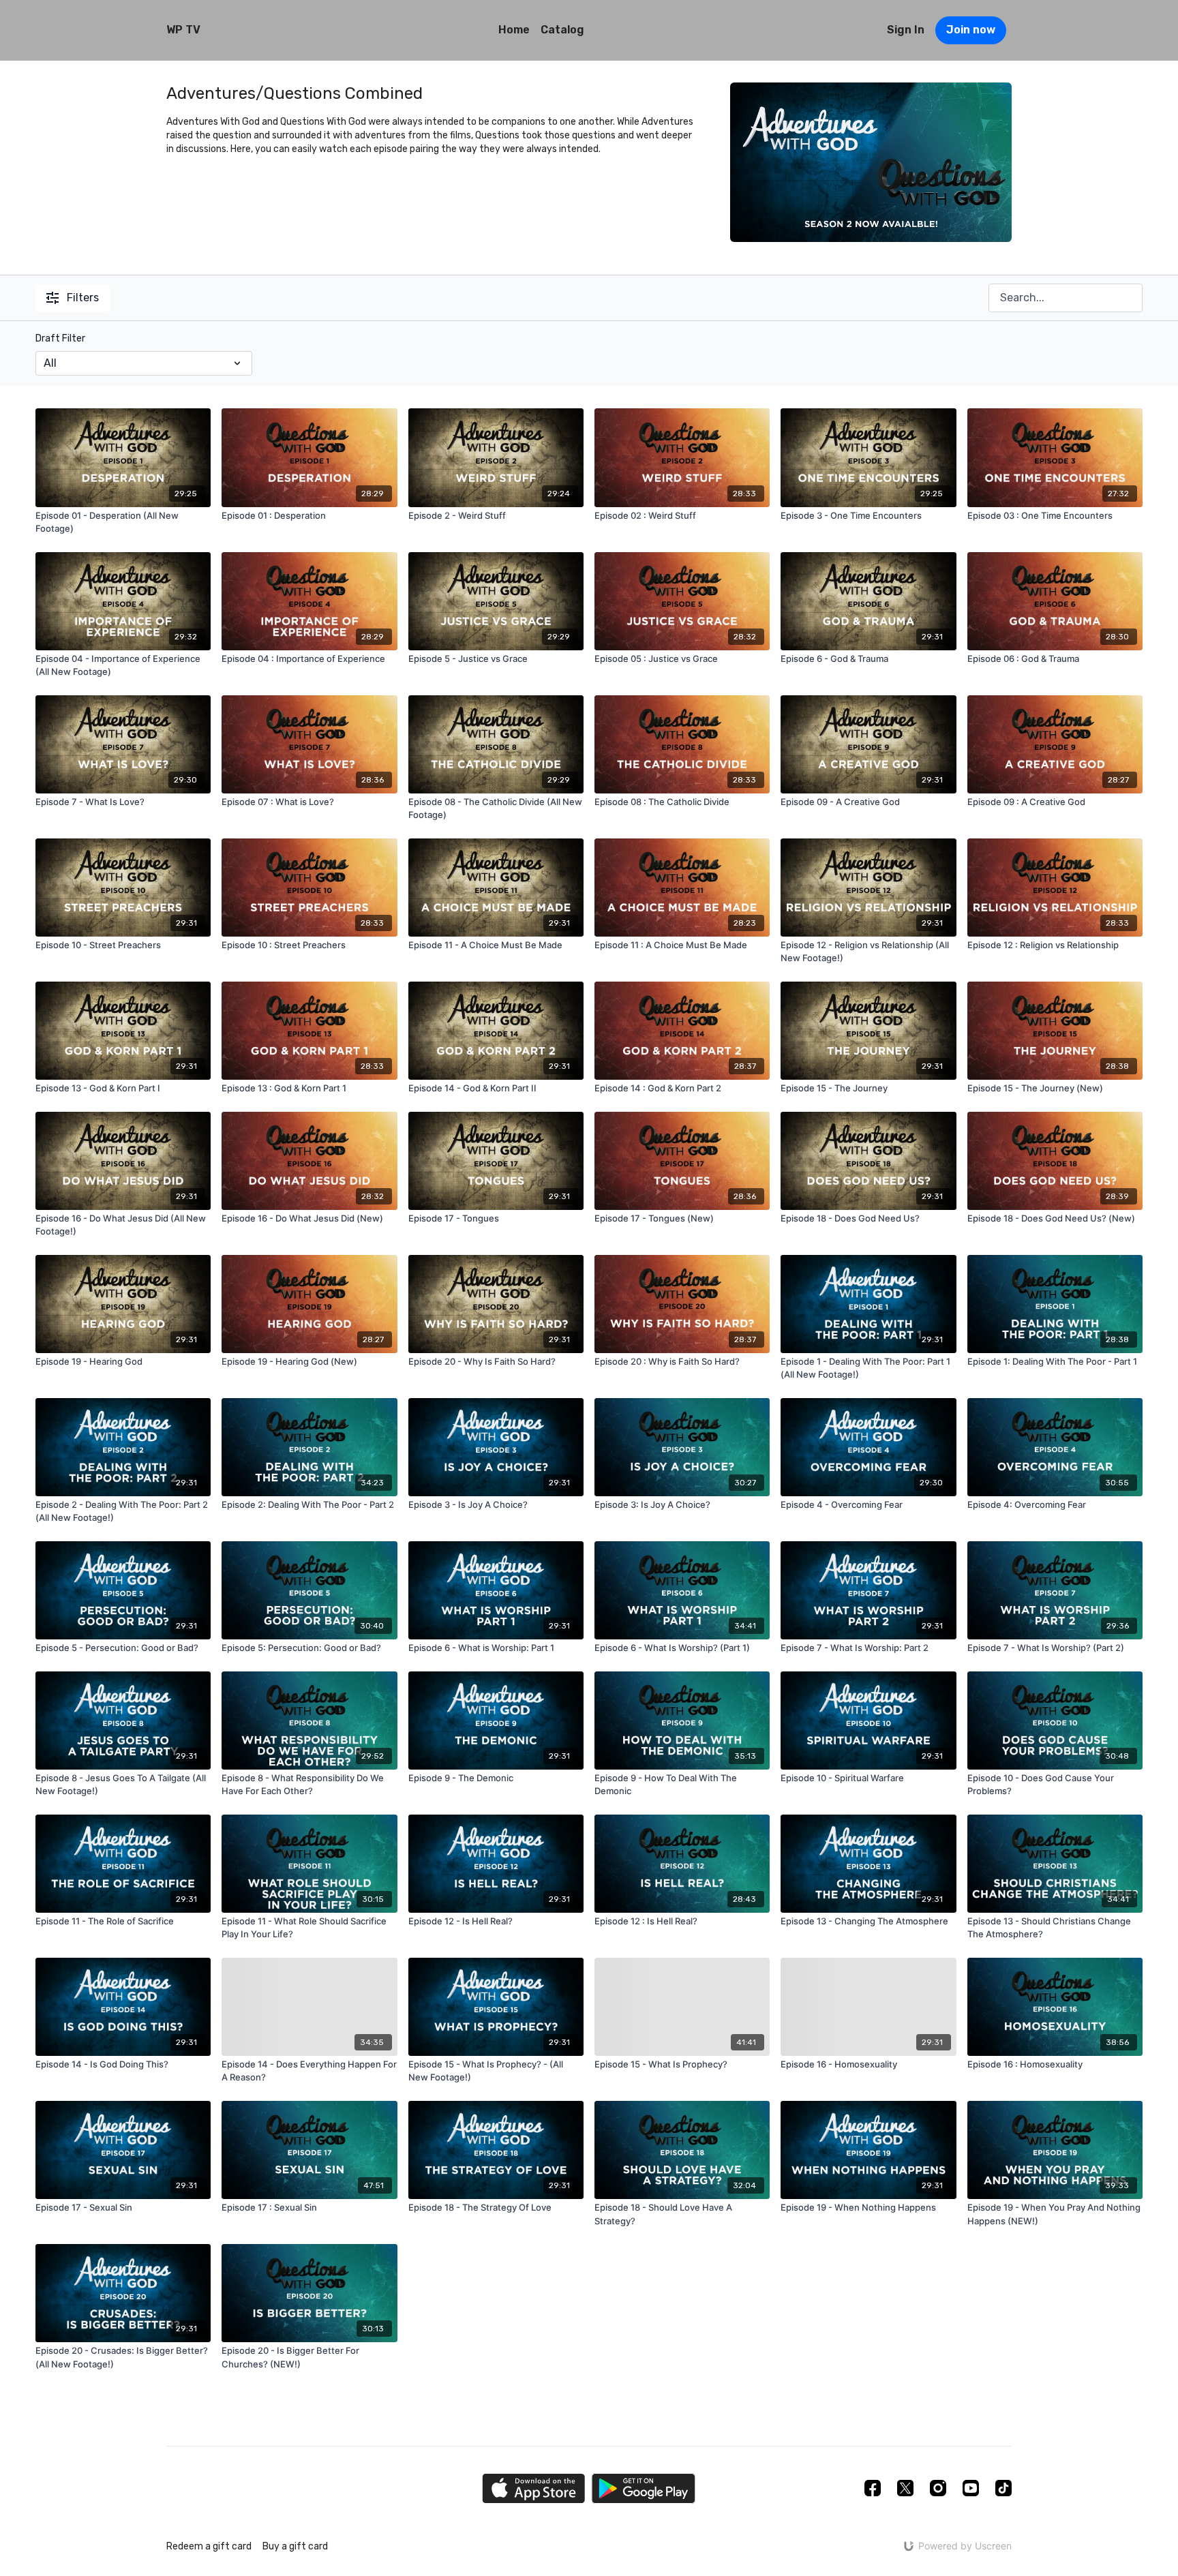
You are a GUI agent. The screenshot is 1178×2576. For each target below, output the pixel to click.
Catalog (562, 30)
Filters (83, 298)
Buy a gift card (295, 2546)
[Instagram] (938, 2488)
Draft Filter (60, 338)
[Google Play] (644, 2488)
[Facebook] (873, 2488)
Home (514, 30)
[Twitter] (905, 2488)
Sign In (906, 30)
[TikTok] (1003, 2488)
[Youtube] (971, 2488)
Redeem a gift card (209, 2546)
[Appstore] (533, 2488)
